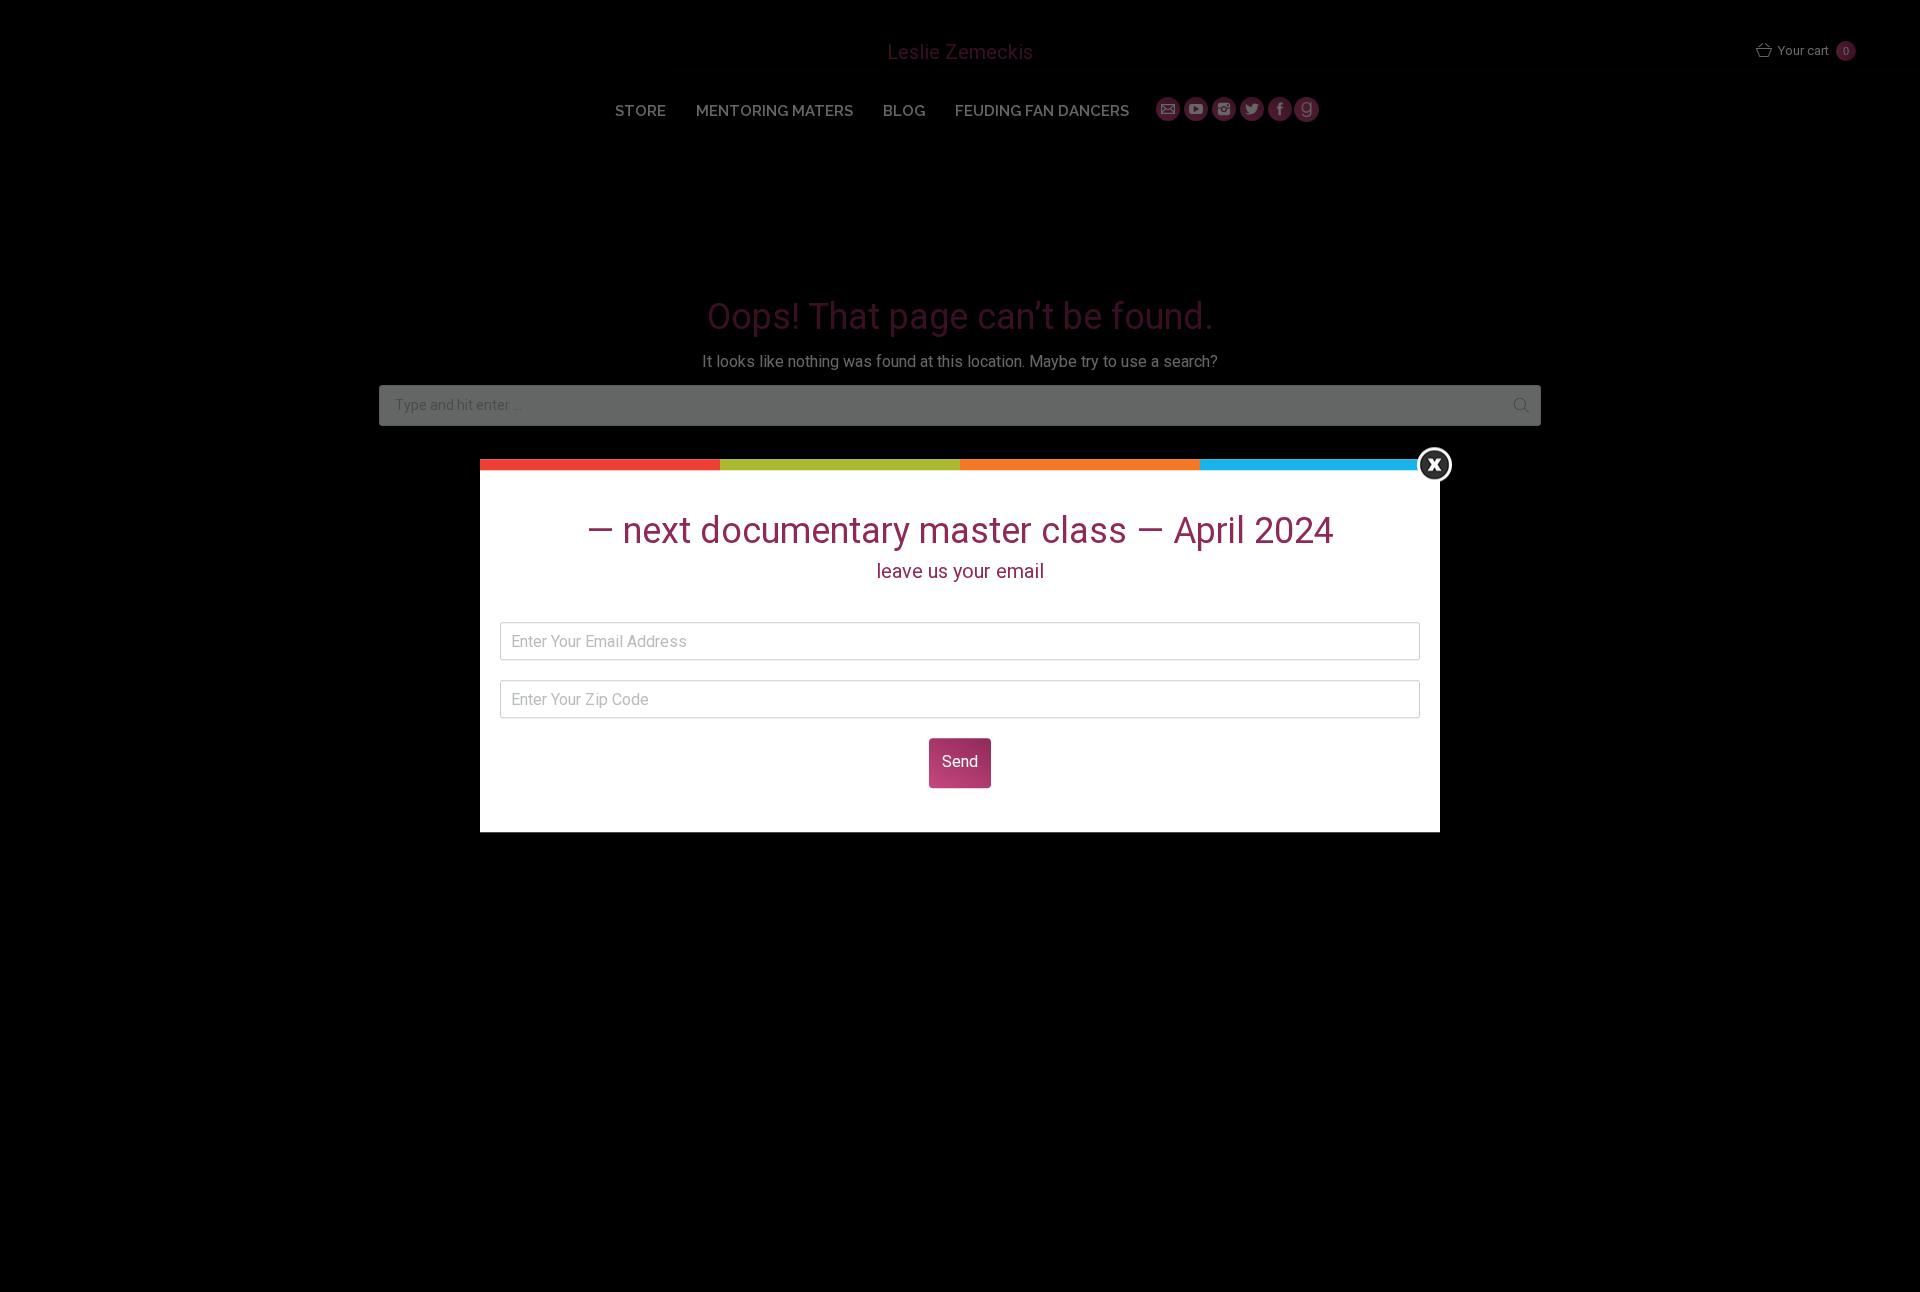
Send (960, 762)
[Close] (1434, 464)
